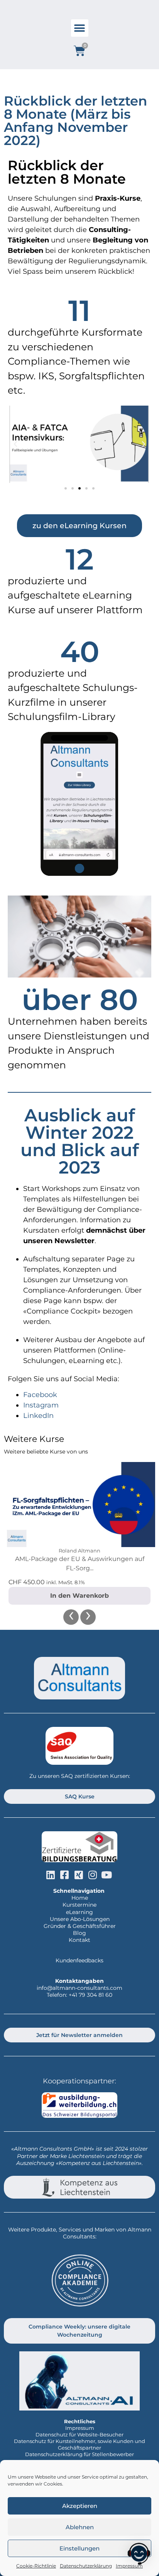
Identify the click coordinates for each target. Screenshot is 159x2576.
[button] (80, 28)
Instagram (41, 1405)
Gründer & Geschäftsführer (80, 1926)
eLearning (79, 1912)
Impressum (80, 2428)
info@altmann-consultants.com (79, 1988)
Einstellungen (79, 2548)
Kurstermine (79, 1905)
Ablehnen (80, 2527)
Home (80, 1898)
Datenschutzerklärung (86, 2566)
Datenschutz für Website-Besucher (79, 2434)
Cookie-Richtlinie (36, 2566)
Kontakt (79, 1940)
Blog (79, 1933)
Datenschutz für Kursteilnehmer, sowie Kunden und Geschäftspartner (79, 2444)
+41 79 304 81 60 (90, 1995)
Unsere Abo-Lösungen (80, 1919)
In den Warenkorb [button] (79, 1596)
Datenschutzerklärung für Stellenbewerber (79, 2454)
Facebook (40, 1395)
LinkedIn (38, 1416)
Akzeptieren (80, 2506)
